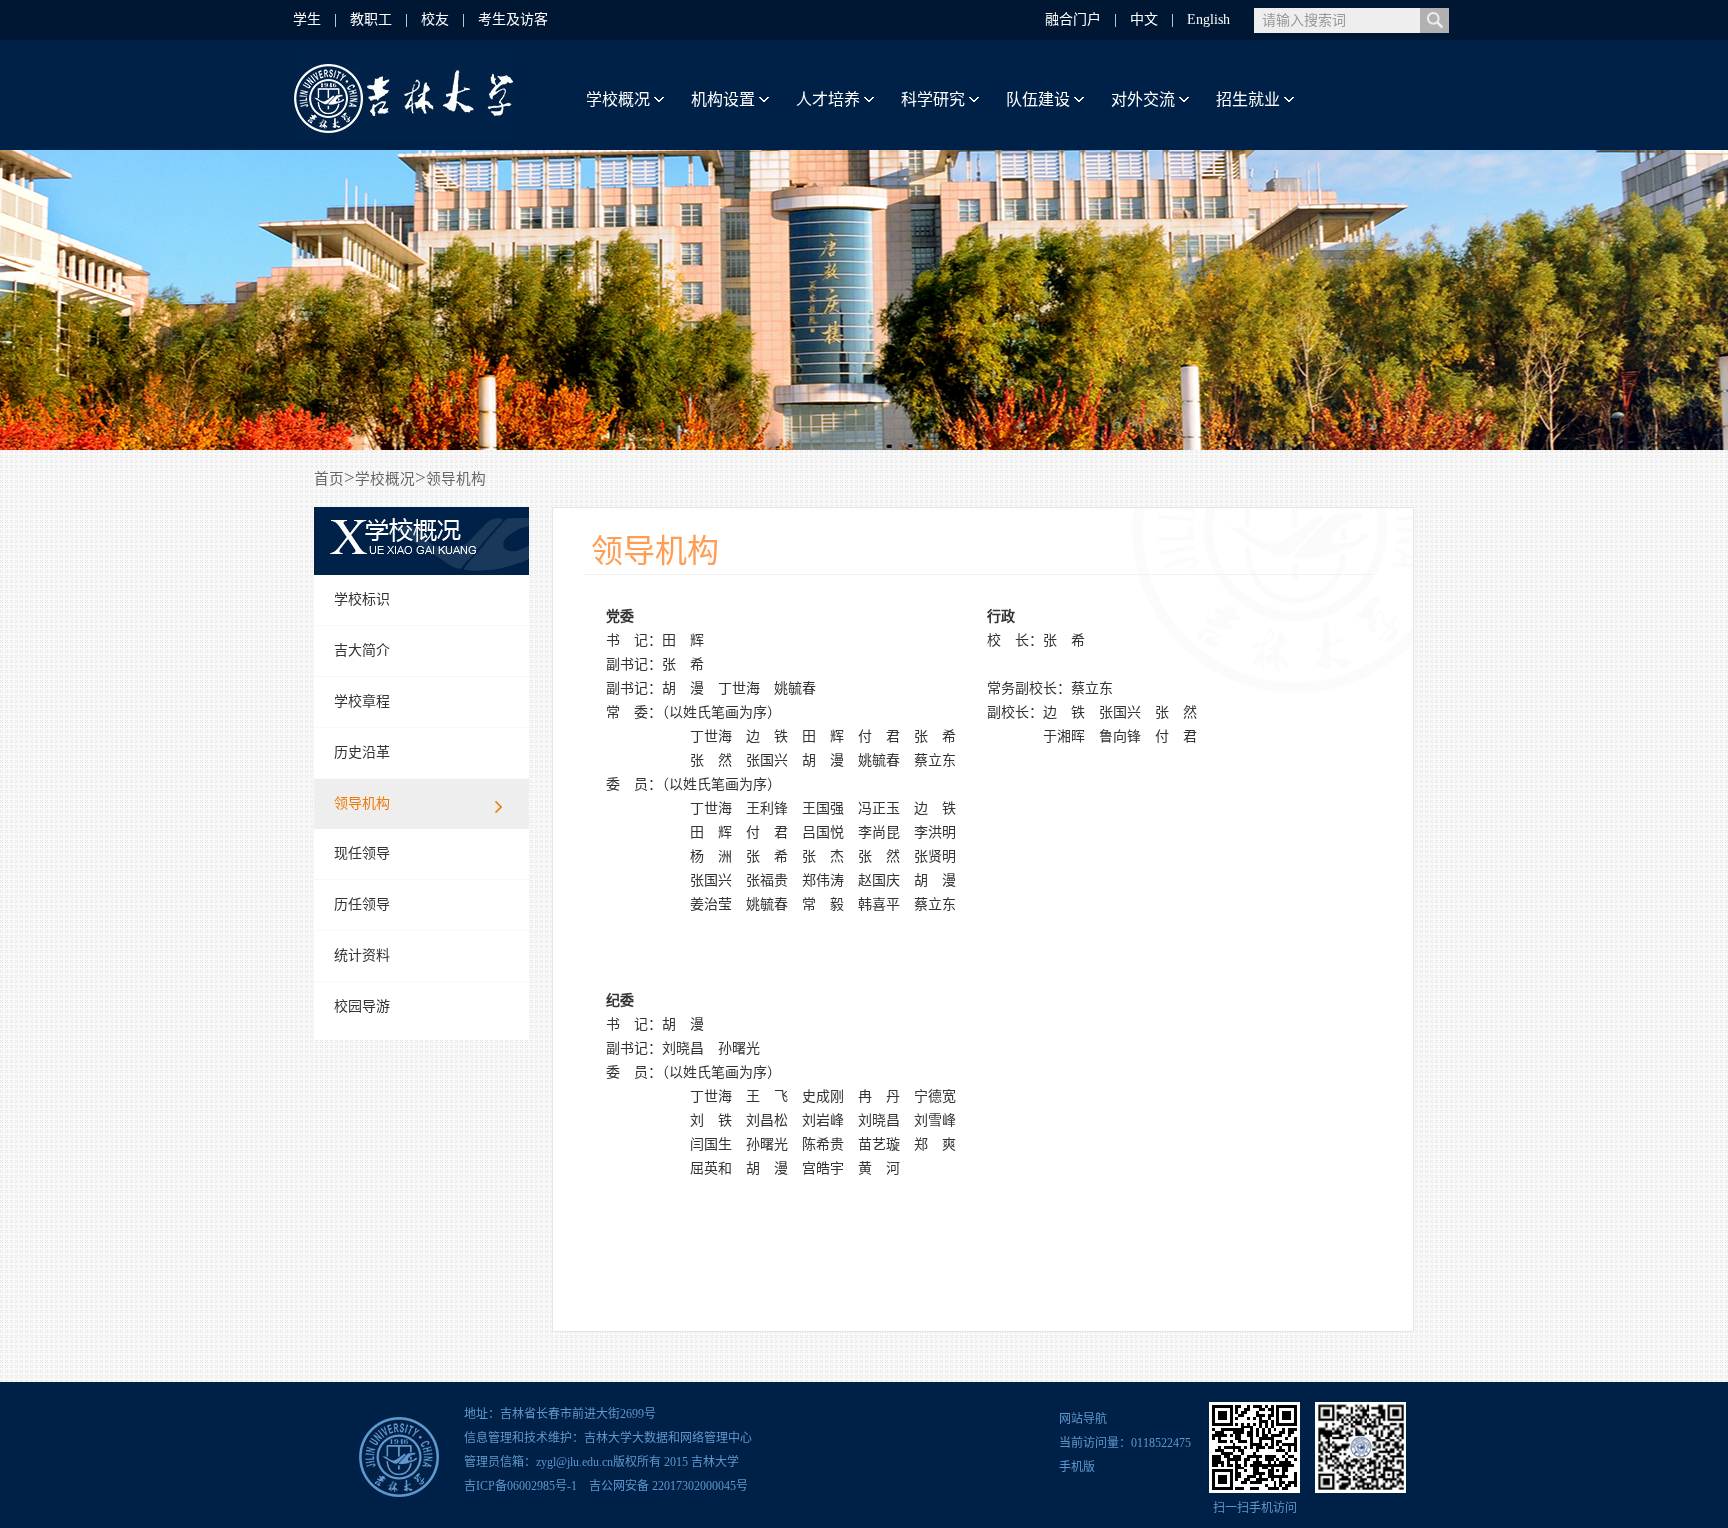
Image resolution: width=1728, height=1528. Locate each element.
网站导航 (1083, 1419)
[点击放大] (1254, 1447)
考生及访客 (513, 19)
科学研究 (933, 99)
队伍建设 (1038, 99)
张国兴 (767, 760)
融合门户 (1073, 19)
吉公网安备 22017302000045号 (665, 1486)
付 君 (879, 736)
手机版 (1077, 1467)
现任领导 (362, 853)
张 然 (711, 760)
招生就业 (1248, 99)
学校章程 (362, 701)
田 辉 (683, 640)
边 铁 (767, 736)
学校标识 (362, 599)
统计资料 (362, 955)
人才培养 (828, 99)
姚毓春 (795, 688)
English (1208, 19)
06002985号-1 (542, 1486)
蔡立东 (935, 760)
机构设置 (723, 99)
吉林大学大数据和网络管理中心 (668, 1438)
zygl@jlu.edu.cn (574, 1462)
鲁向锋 (1120, 736)
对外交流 (1143, 99)
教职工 (371, 19)
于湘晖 (1064, 736)
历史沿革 (362, 752)
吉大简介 (362, 650)
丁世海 (739, 688)
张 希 (683, 664)
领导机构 (362, 803)
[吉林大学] (404, 134)
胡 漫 (683, 688)
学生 (307, 19)
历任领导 (362, 904)
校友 (435, 19)
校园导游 (362, 1006)
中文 (1144, 19)
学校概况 (618, 99)
